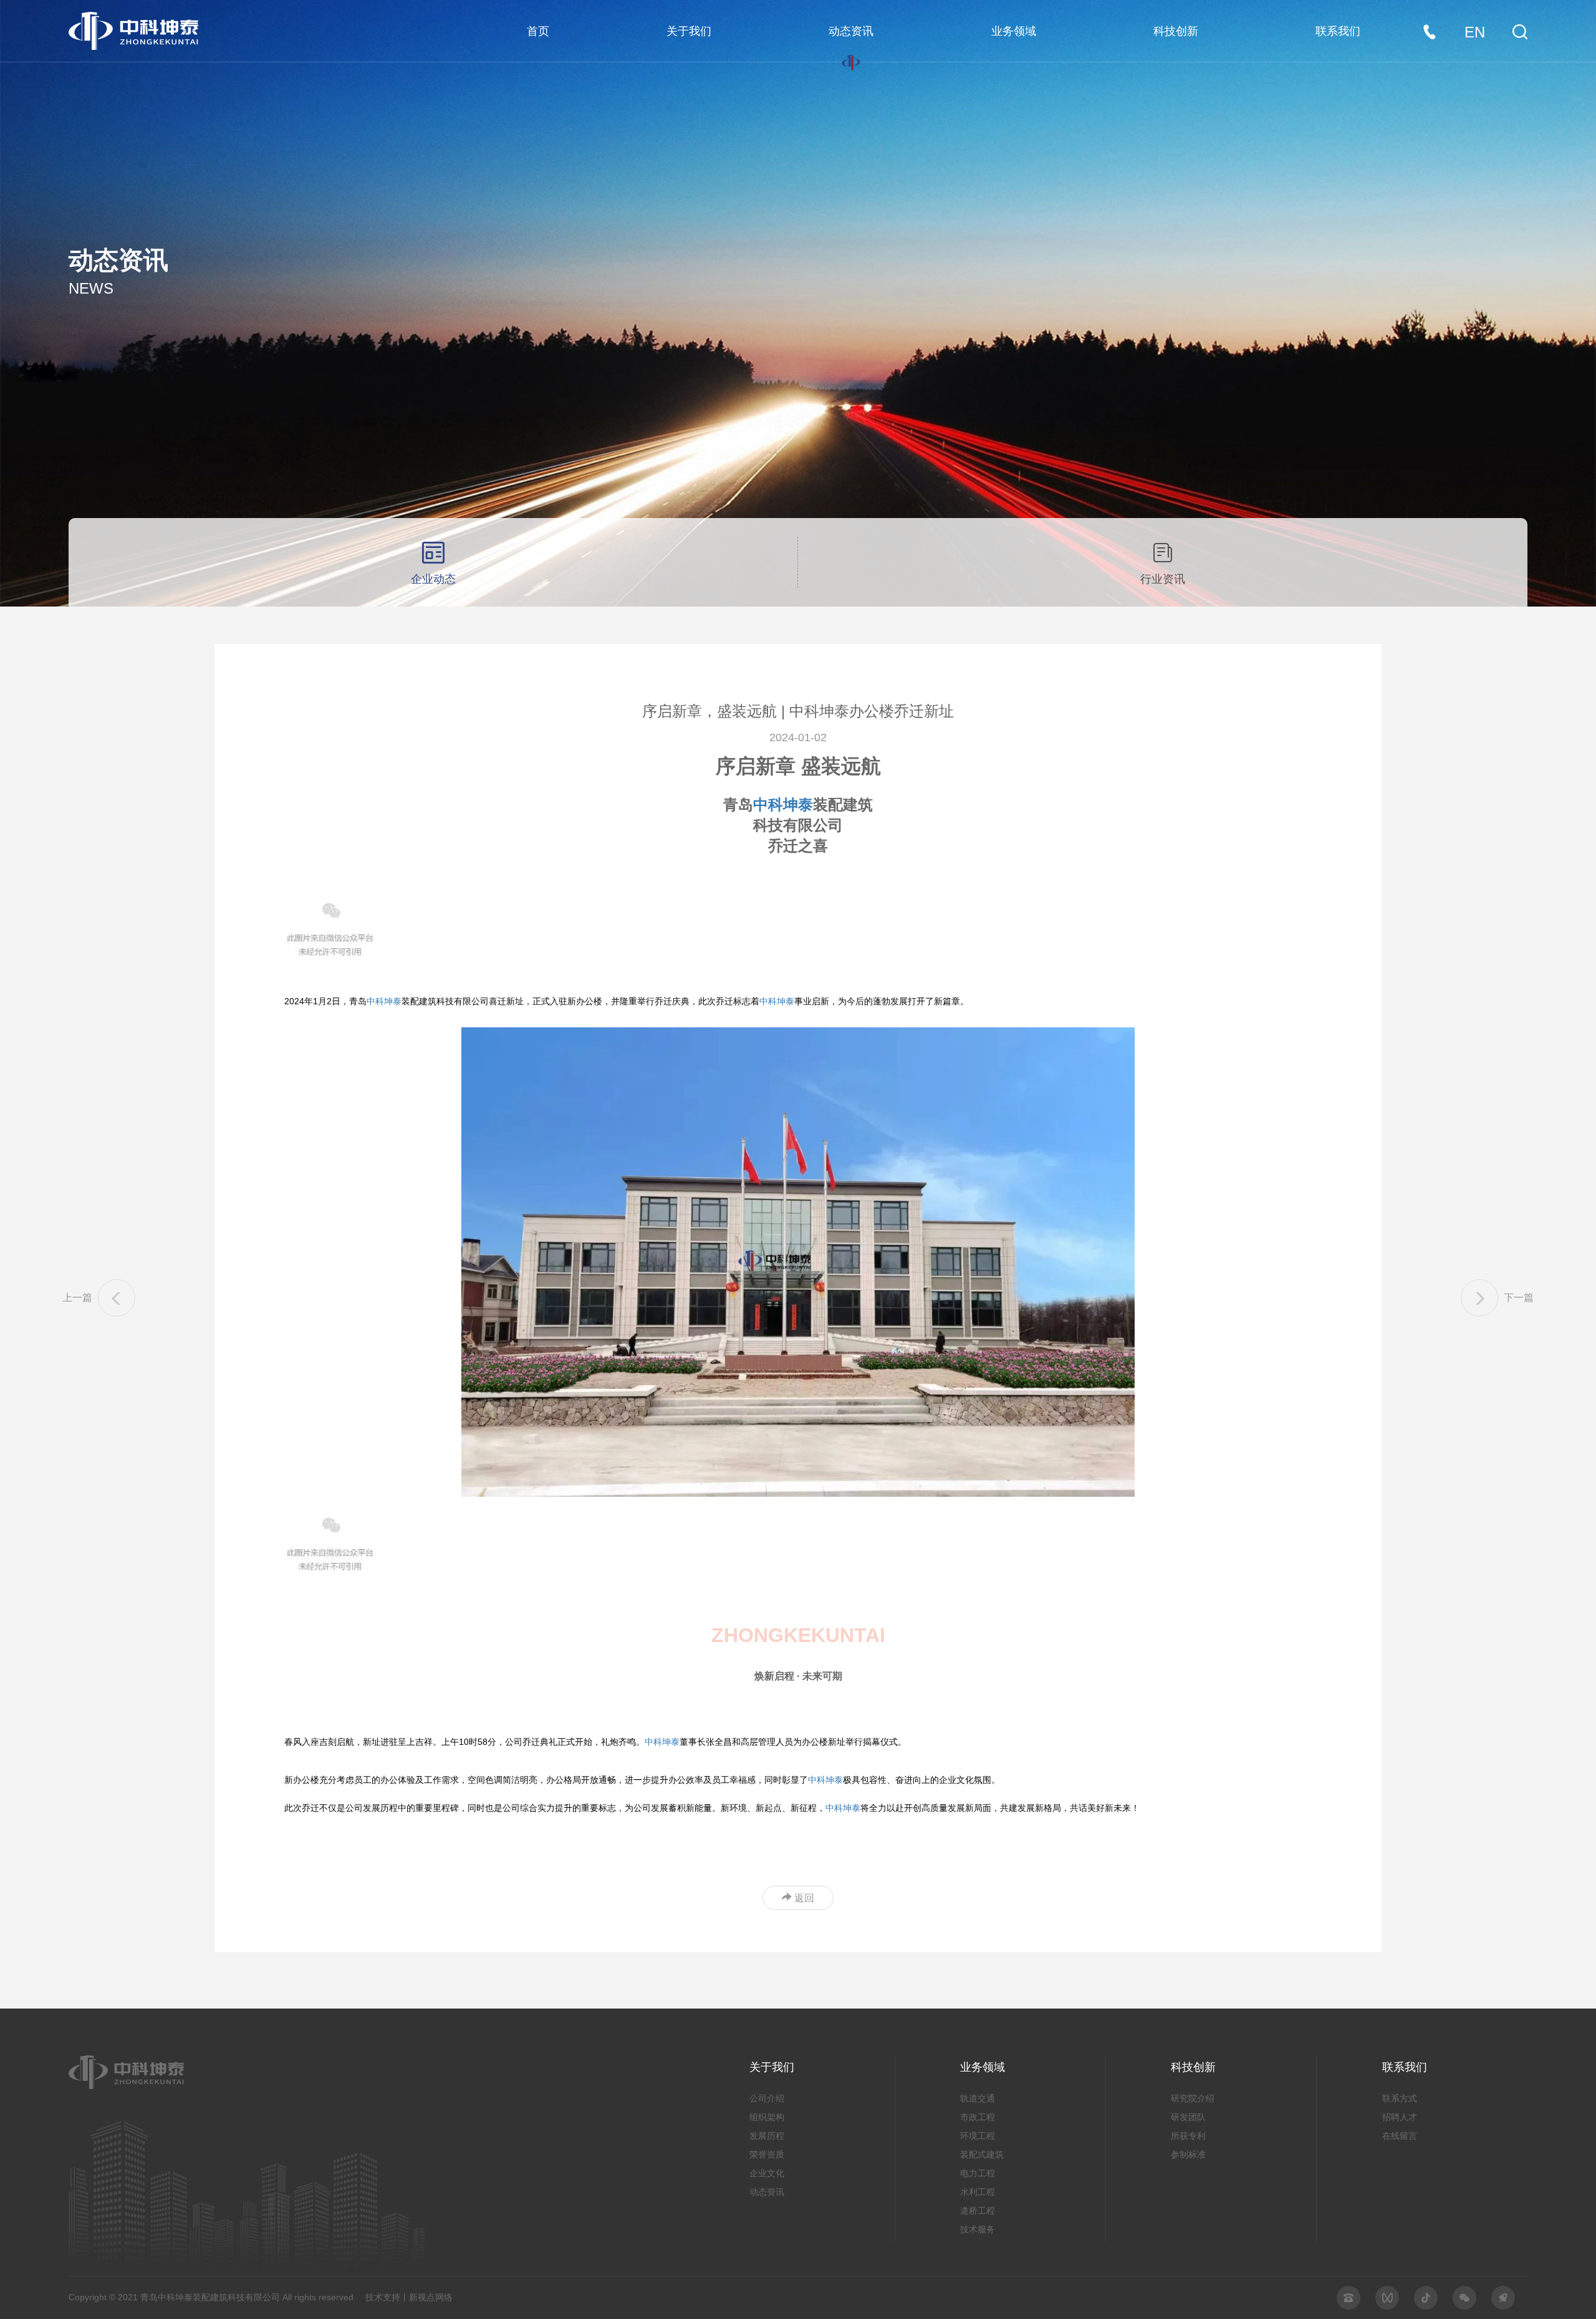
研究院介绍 (1193, 2098)
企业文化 (767, 2173)
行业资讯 (1163, 579)
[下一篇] (1479, 1298)
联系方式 (1400, 2098)
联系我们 (1338, 31)
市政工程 (978, 2117)
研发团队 (1188, 2117)
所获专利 (1188, 2136)
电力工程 (978, 2173)
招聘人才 (1400, 2117)
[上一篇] (117, 1298)
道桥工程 (978, 2211)
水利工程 (978, 2192)
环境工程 (978, 2136)
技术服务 (978, 2229)
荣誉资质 (767, 2154)
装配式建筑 (982, 2154)
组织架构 (767, 2117)
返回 (803, 1898)
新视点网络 (431, 2297)
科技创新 (1176, 31)
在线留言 (1400, 2136)
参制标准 (1188, 2154)
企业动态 (433, 579)
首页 (538, 31)
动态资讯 (851, 31)
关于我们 (689, 31)
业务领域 (1014, 31)
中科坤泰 (783, 804)
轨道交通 (978, 2098)
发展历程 (767, 2136)
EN (1475, 32)
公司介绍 (767, 2098)
